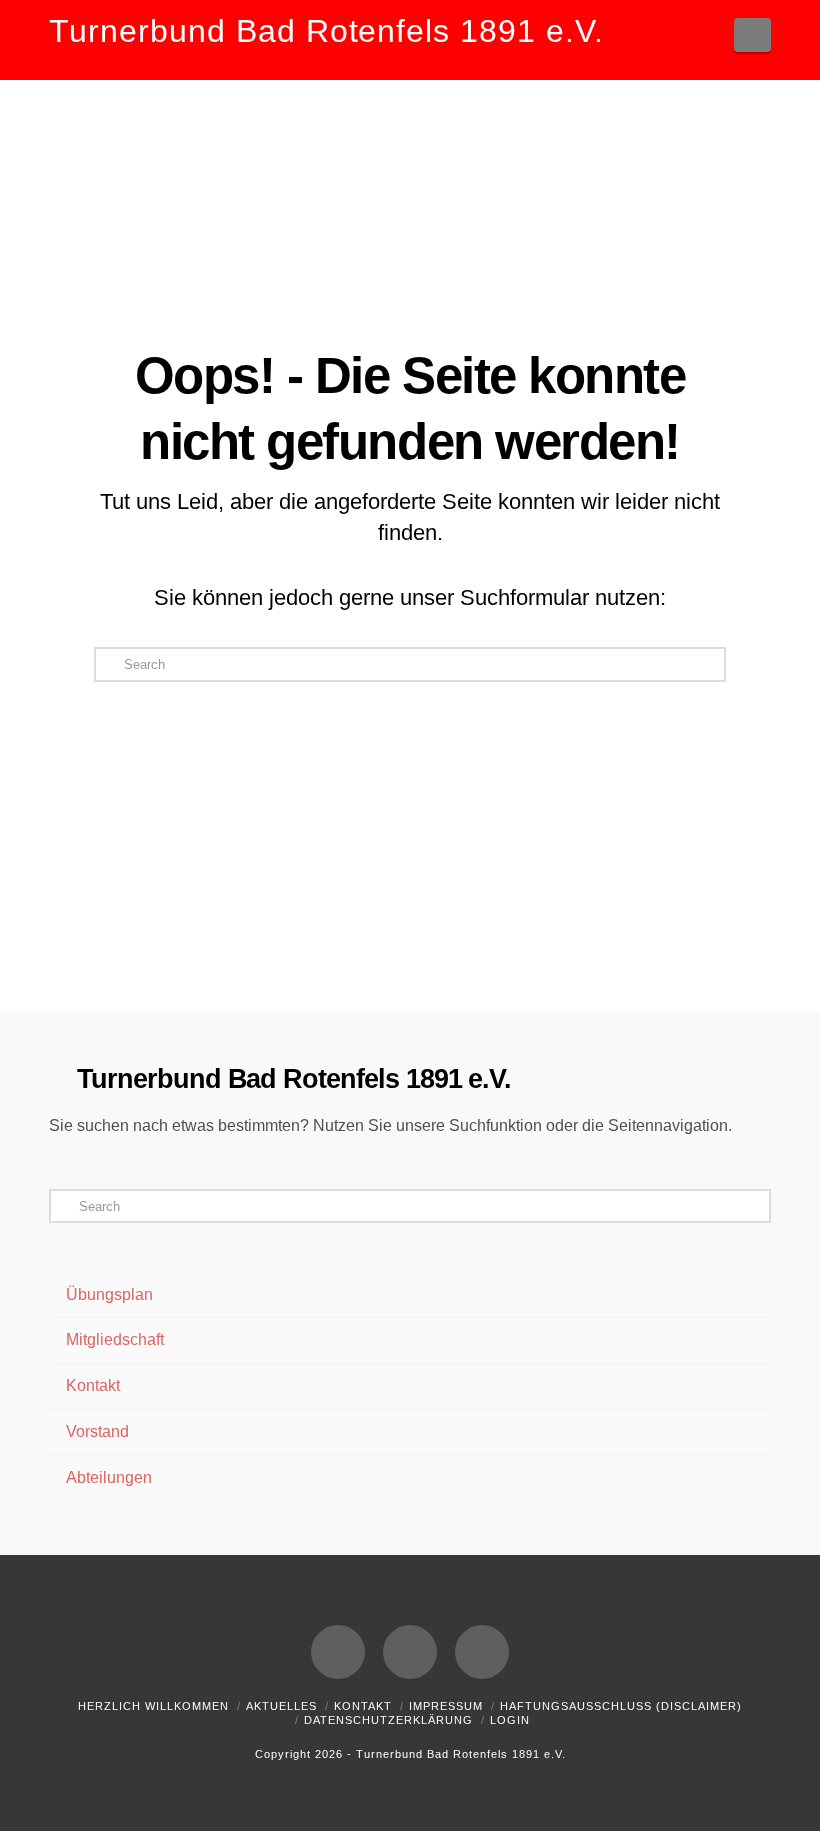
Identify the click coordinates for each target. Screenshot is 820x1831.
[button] (752, 35)
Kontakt (93, 1385)
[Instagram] (482, 1652)
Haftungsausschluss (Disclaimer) (621, 1706)
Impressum (446, 1706)
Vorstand (97, 1431)
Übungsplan (109, 1294)
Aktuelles (281, 1706)
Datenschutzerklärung (388, 1720)
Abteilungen (109, 1477)
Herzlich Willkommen (153, 1706)
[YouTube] (410, 1652)
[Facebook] (338, 1652)
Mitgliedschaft (115, 1339)
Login (510, 1720)
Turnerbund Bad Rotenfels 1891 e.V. (326, 31)
